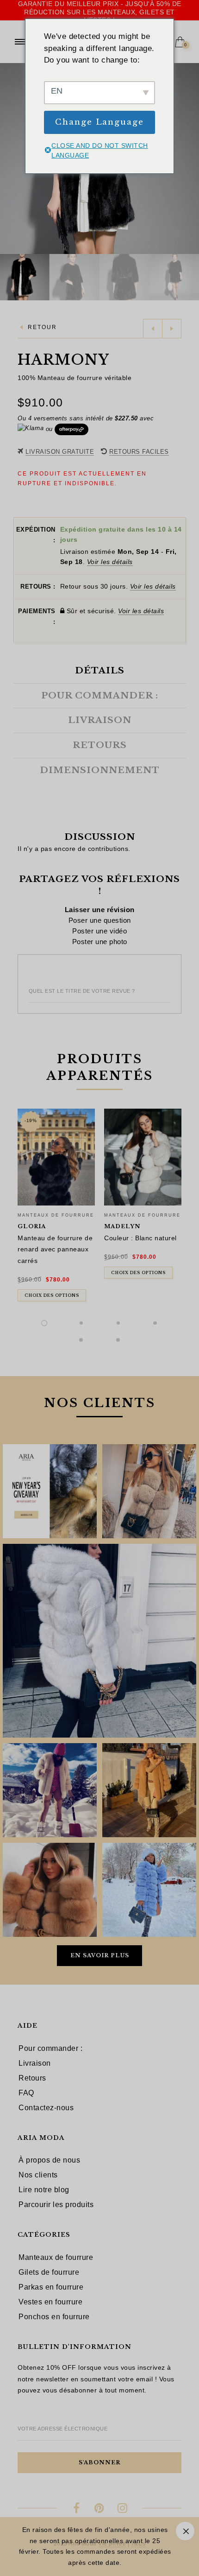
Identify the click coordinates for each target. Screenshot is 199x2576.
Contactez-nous (46, 2108)
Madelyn (122, 1226)
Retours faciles (139, 452)
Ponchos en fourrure (54, 2317)
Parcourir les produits (56, 2205)
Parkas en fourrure (51, 2287)
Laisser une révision (100, 910)
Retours (32, 2078)
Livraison (35, 2063)
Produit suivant (172, 329)
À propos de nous (49, 2160)
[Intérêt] (100, 2509)
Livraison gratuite (60, 452)
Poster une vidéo (99, 931)
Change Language (99, 122)
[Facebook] (77, 2509)
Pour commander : (50, 2048)
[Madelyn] (143, 1157)
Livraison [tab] (100, 720)
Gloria (32, 1226)
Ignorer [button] (185, 2531)
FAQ (26, 2093)
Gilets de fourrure (49, 2272)
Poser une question (100, 920)
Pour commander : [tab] (100, 696)
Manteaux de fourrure (56, 1215)
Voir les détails (110, 562)
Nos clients (38, 2175)
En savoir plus (100, 1955)
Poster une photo (100, 942)
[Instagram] (122, 2509)
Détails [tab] (100, 671)
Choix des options (52, 1295)
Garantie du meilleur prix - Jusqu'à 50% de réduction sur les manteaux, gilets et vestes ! (100, 12)
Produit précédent (153, 329)
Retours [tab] (100, 745)
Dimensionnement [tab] (100, 770)
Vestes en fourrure (50, 2302)
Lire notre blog (44, 2190)
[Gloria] (56, 1157)
